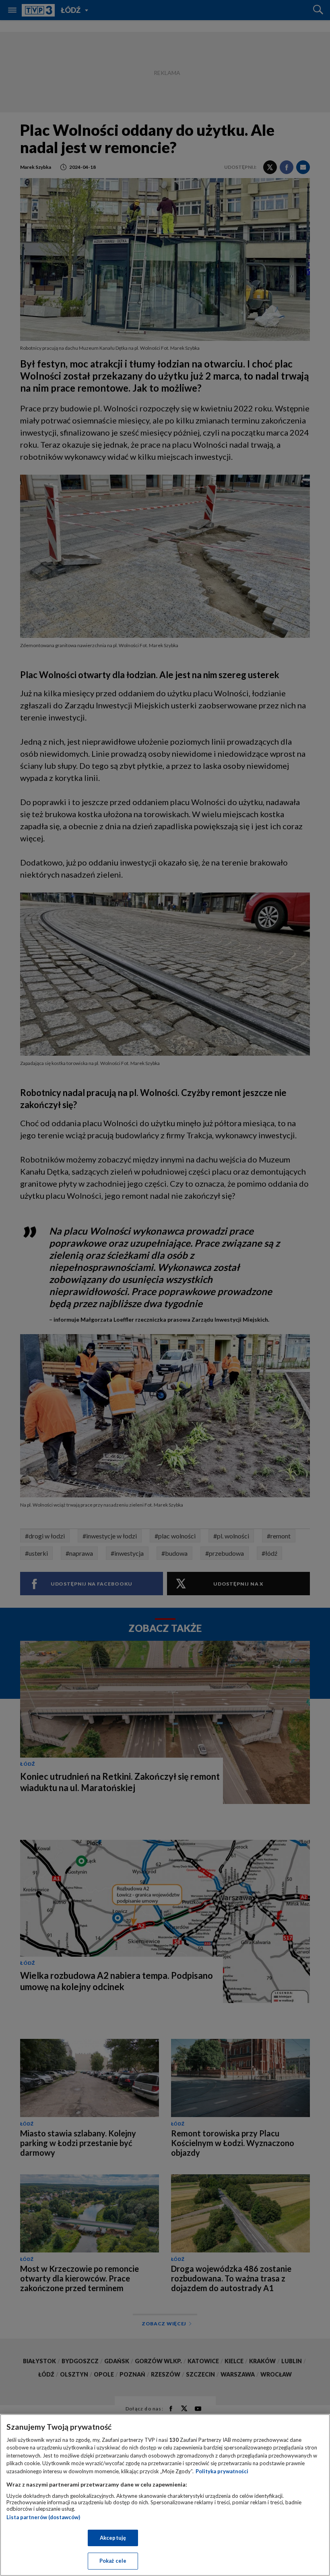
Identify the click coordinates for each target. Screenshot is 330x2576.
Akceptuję (113, 2538)
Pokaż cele (113, 2561)
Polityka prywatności (222, 2471)
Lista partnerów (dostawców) (43, 2517)
